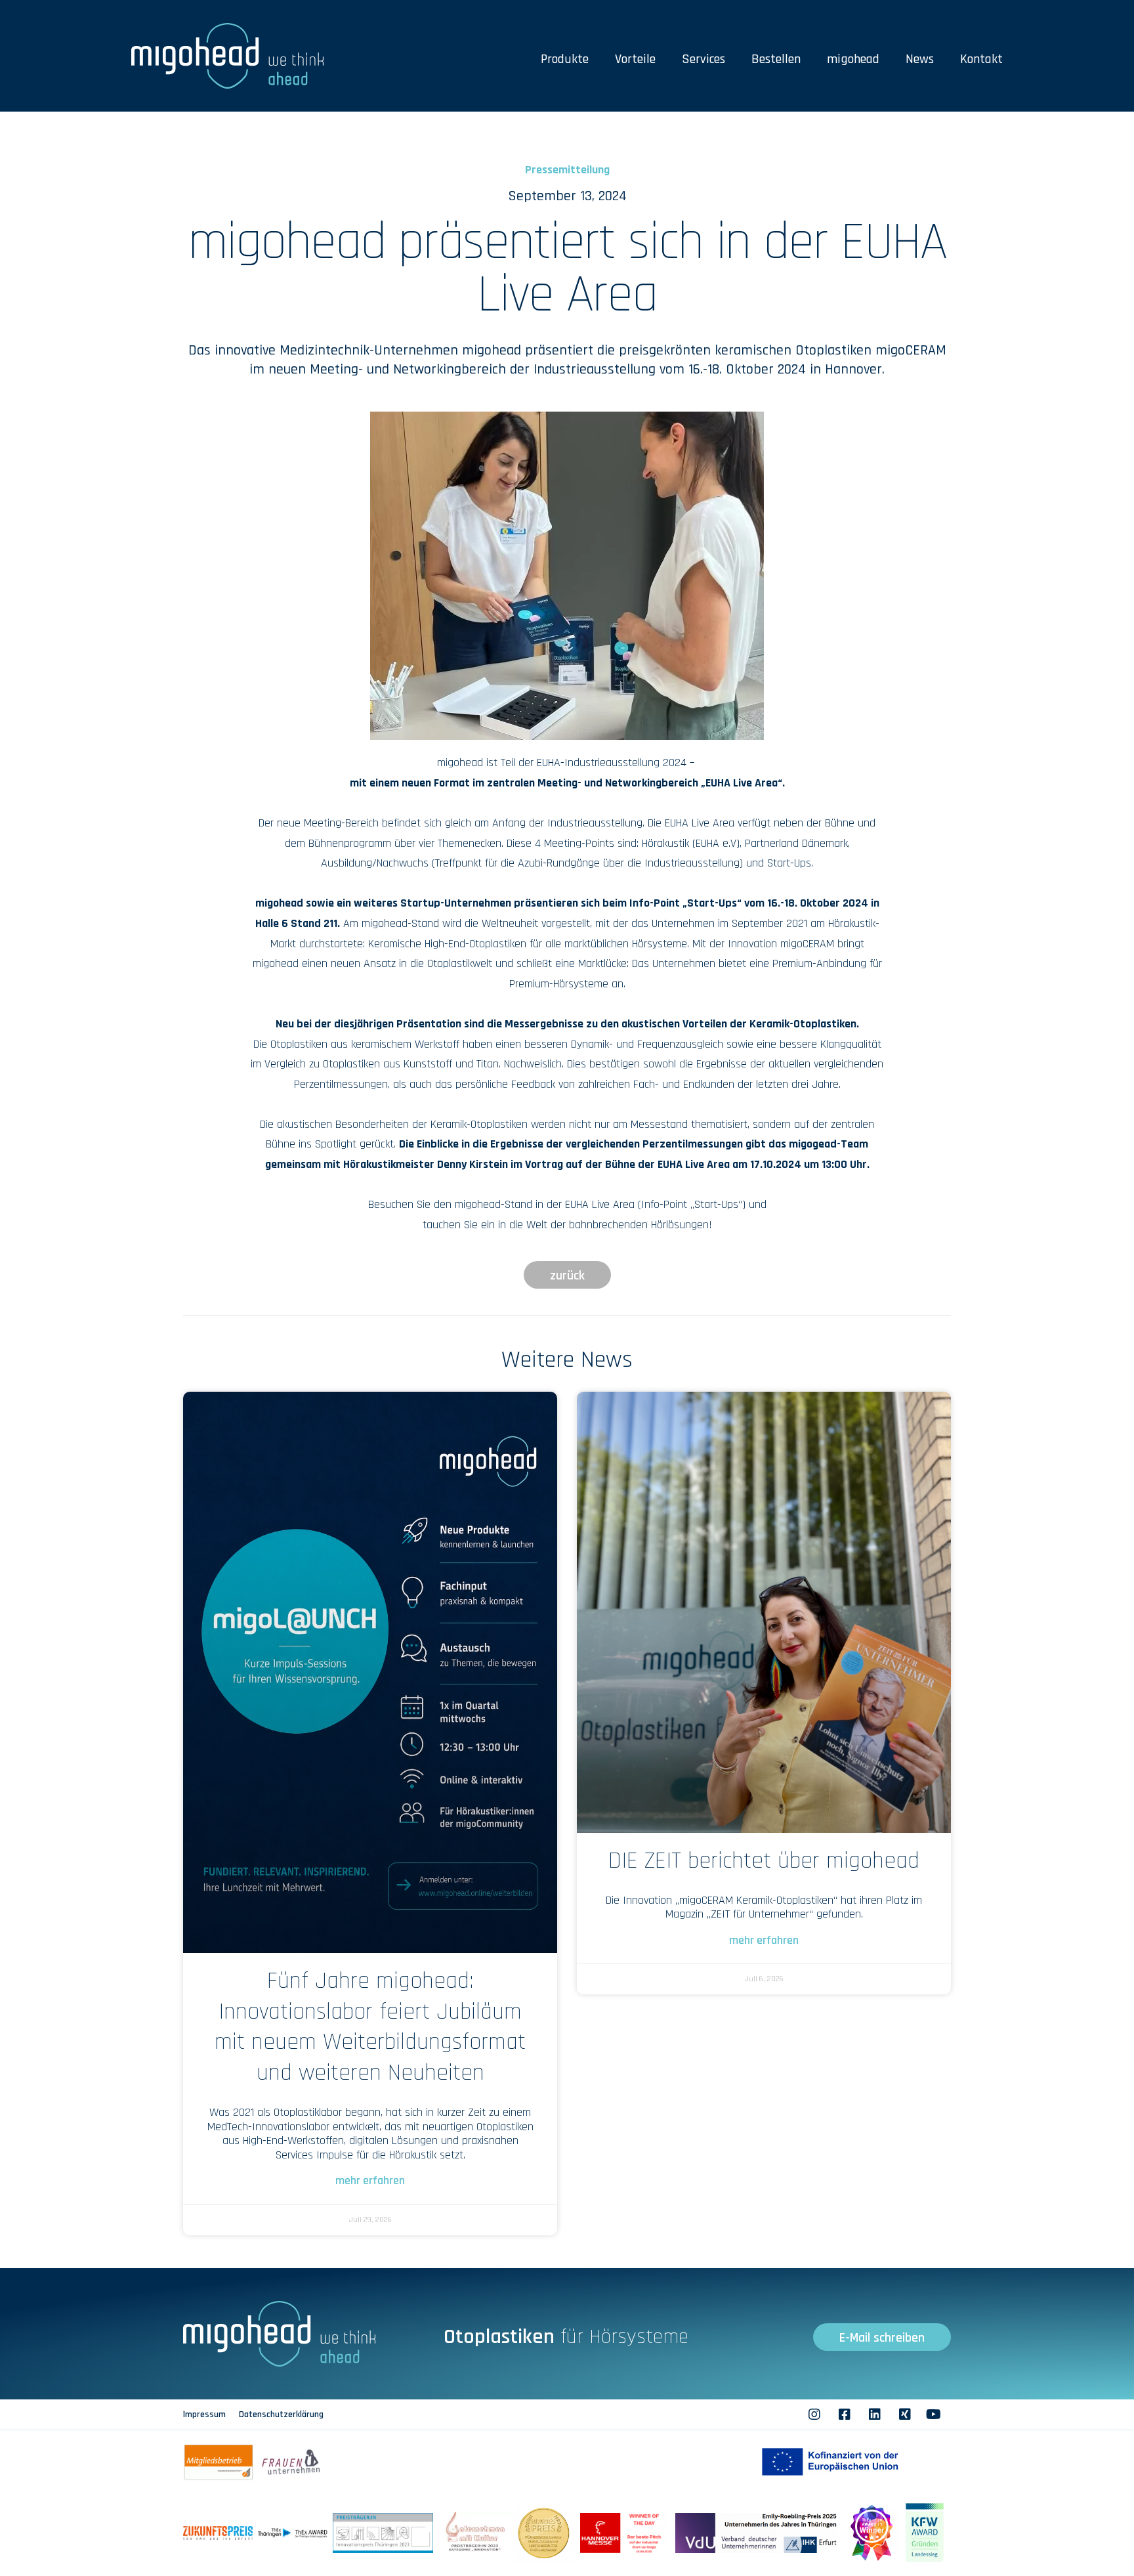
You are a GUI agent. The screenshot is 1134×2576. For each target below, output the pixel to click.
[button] (567, 1275)
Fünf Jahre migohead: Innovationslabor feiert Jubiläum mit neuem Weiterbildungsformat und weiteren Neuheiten (370, 2027)
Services (703, 59)
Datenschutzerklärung (281, 2415)
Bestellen (776, 59)
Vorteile (635, 59)
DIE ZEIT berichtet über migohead (764, 1861)
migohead (853, 59)
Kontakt (981, 59)
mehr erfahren (370, 2180)
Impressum (204, 2415)
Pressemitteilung (567, 170)
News (920, 59)
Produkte (565, 59)
